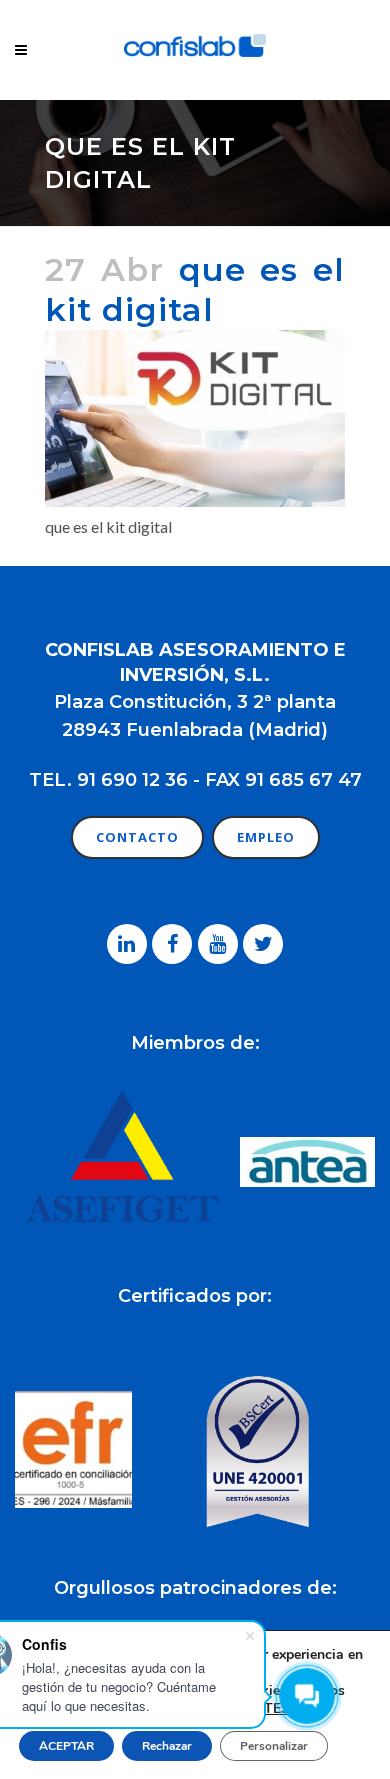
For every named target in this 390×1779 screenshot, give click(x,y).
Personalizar (274, 1746)
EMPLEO (266, 837)
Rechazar (167, 1746)
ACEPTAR (66, 1746)
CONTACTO (137, 837)
